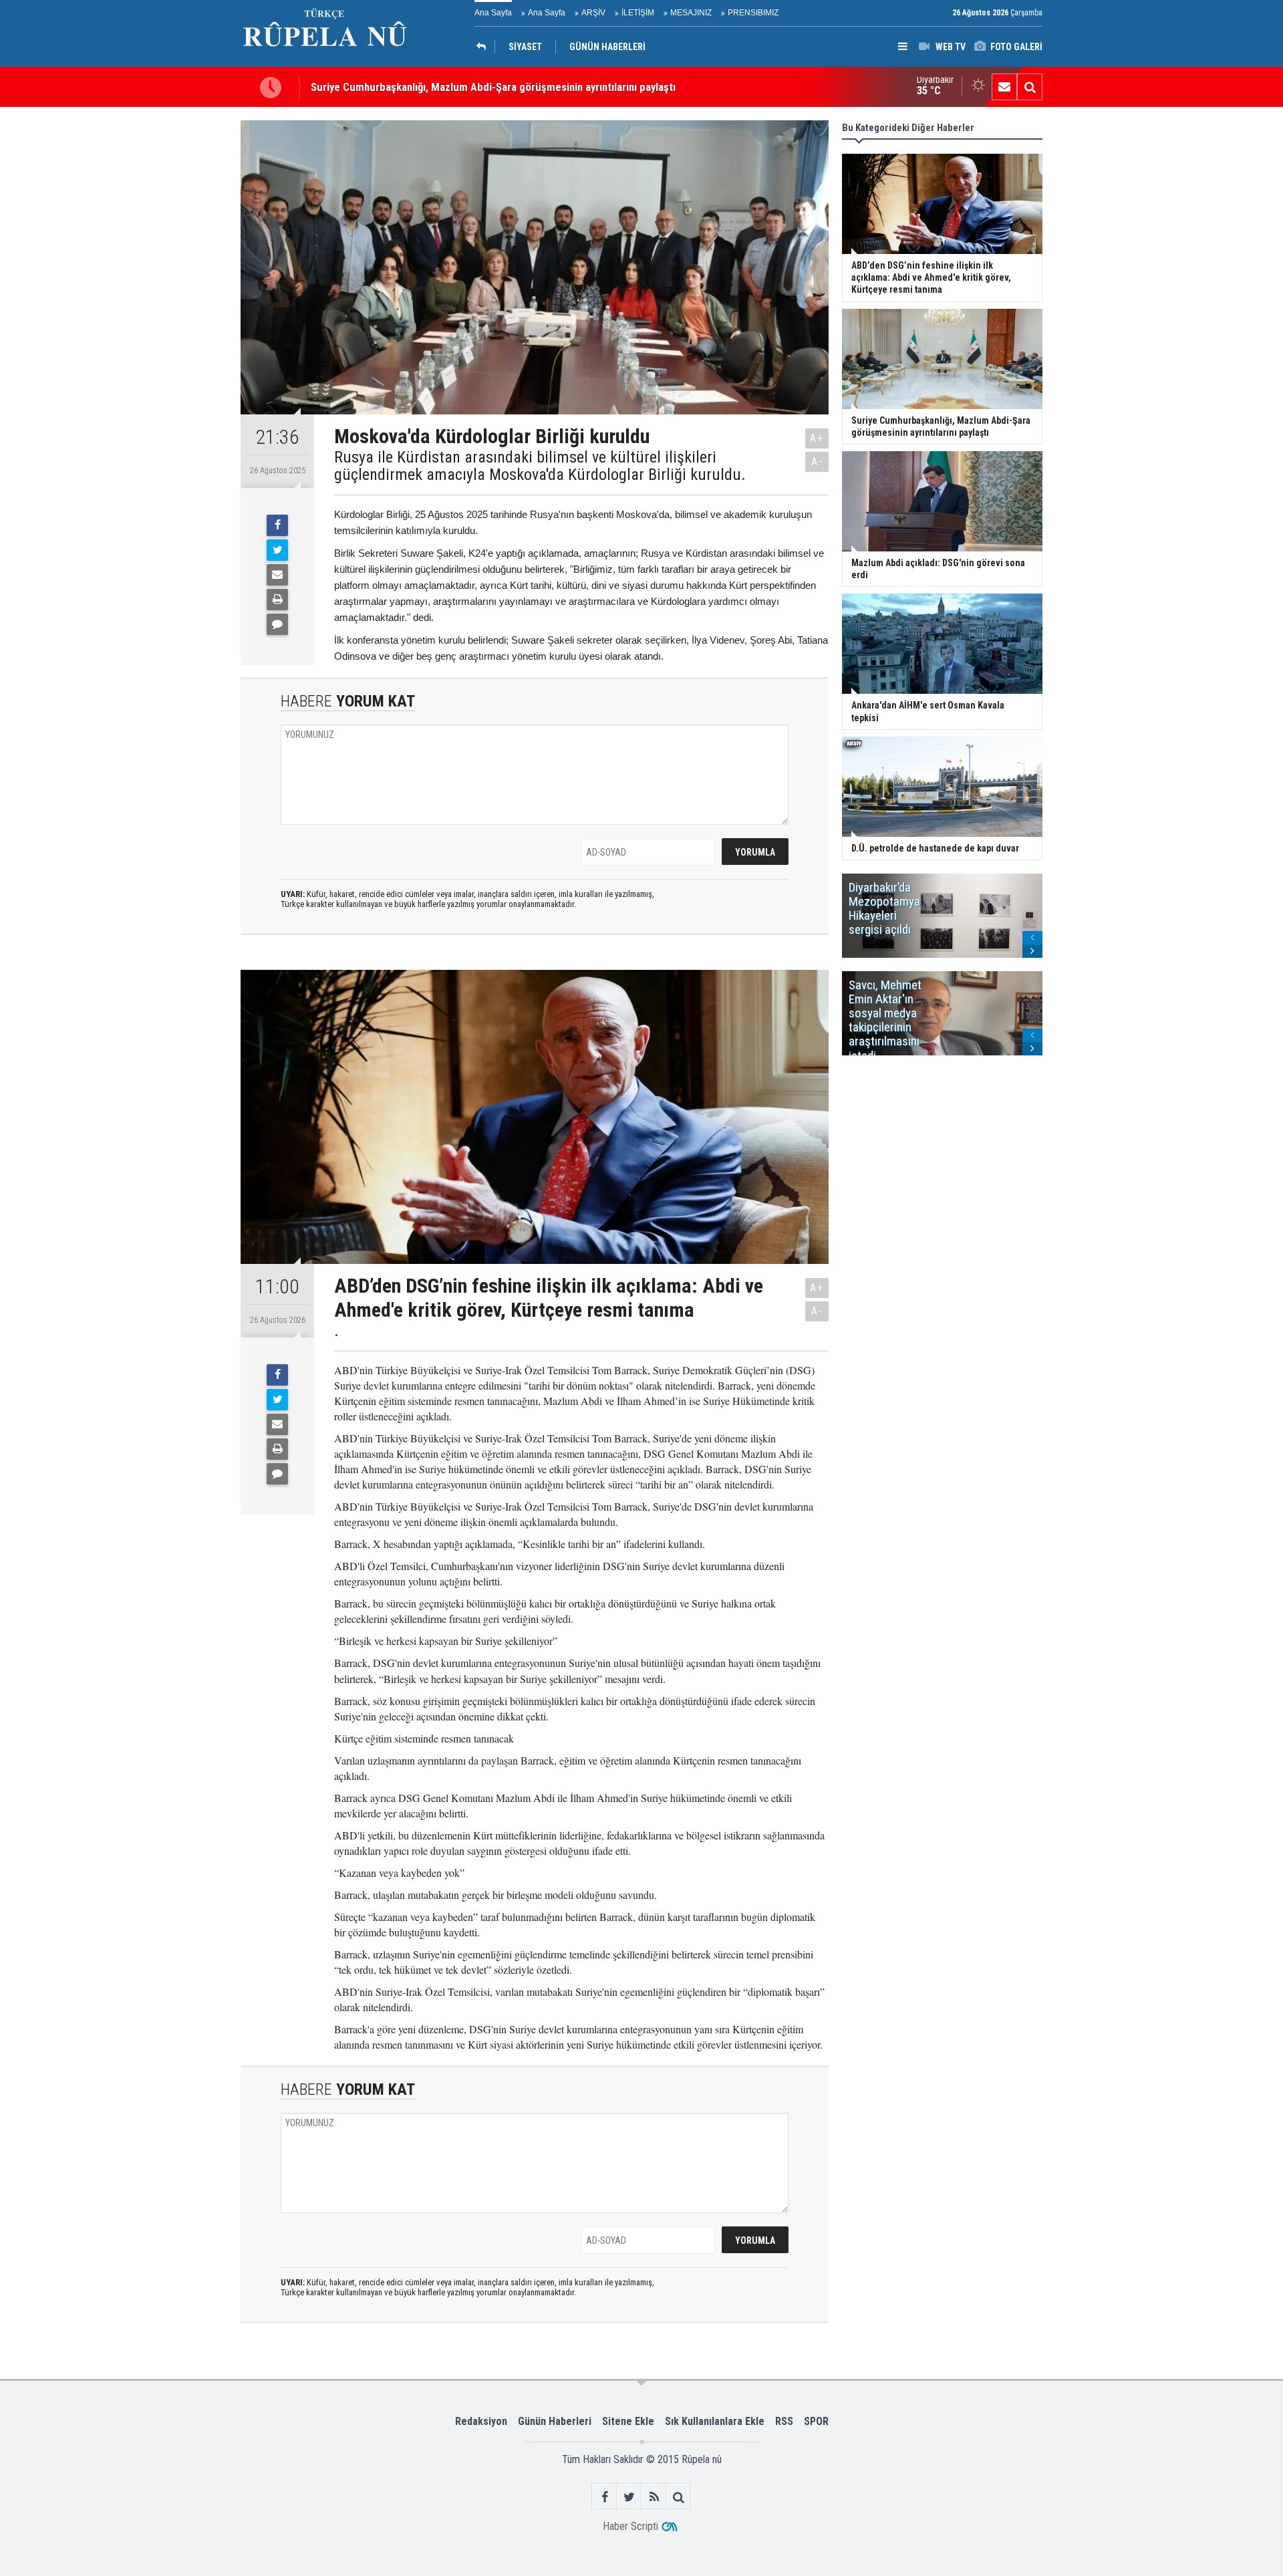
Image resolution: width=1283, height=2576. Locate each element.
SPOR (816, 2421)
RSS (784, 2421)
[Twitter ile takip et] (629, 2497)
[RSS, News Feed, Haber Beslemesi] (654, 2497)
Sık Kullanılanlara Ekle (715, 2421)
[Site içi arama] (1030, 87)
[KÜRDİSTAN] (484, 47)
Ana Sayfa (493, 13)
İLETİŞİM (638, 13)
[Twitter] (277, 550)
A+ (817, 438)
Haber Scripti (630, 2526)
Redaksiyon (481, 2421)
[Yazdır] (277, 600)
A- (817, 462)
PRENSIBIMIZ (753, 13)
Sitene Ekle (628, 2421)
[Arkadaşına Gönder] (277, 575)
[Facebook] (277, 525)
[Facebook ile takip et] (604, 2497)
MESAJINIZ (691, 13)
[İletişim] (1004, 87)
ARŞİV (593, 13)
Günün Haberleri (555, 2421)
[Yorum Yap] (277, 624)
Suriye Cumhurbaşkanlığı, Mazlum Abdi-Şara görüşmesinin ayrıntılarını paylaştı (493, 87)
